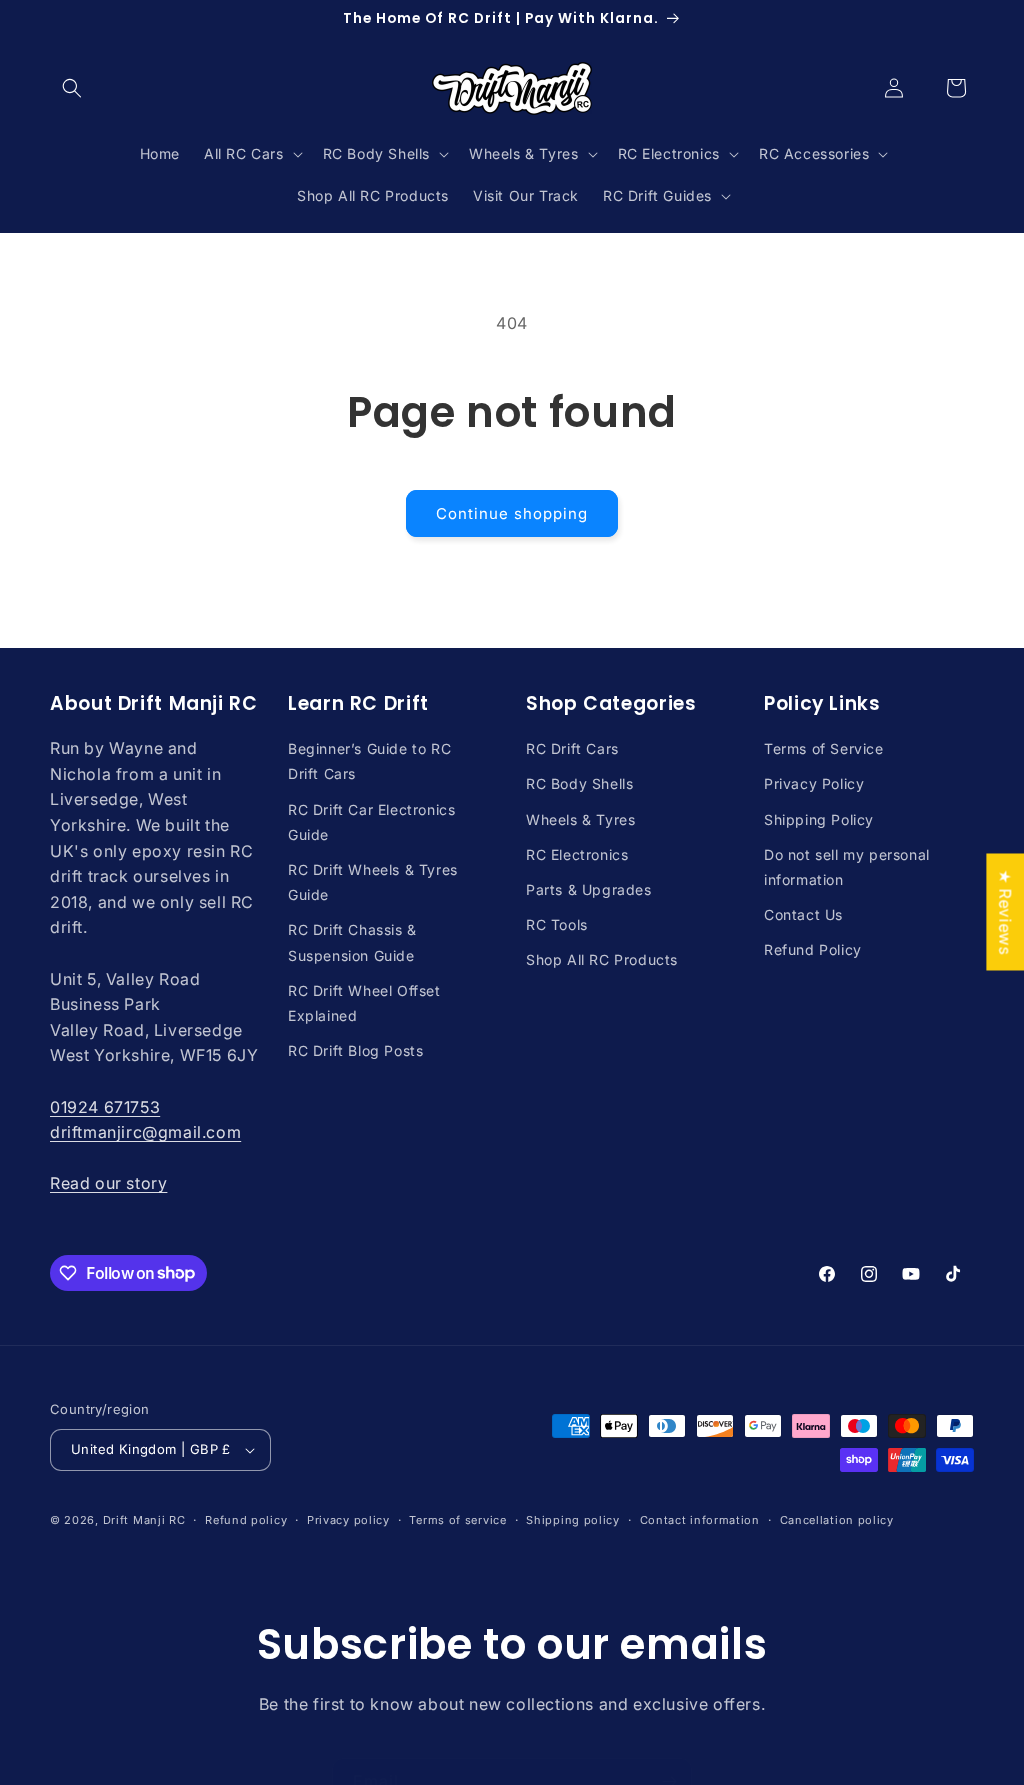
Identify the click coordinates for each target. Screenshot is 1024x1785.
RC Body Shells (579, 783)
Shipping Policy (819, 819)
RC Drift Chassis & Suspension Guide (352, 942)
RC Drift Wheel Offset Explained (364, 1003)
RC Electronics (577, 854)
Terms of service (457, 1520)
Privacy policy (348, 1520)
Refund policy (246, 1520)
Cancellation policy (837, 1520)
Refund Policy (813, 949)
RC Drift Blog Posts (355, 1050)
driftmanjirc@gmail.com (145, 1132)
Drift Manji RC (144, 1520)
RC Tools (557, 924)
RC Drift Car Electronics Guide (371, 822)
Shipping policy (573, 1520)
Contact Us (803, 914)
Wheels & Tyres (580, 819)
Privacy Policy (814, 783)
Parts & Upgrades (589, 889)
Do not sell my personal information (847, 867)
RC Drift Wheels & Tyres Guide (373, 882)
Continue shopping (512, 513)
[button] (72, 88)
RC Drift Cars (572, 748)
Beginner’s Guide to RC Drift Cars (369, 761)
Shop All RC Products (602, 959)
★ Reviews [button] (1005, 911)
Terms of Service (824, 748)
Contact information (700, 1520)
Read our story (108, 1183)
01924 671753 (105, 1107)
